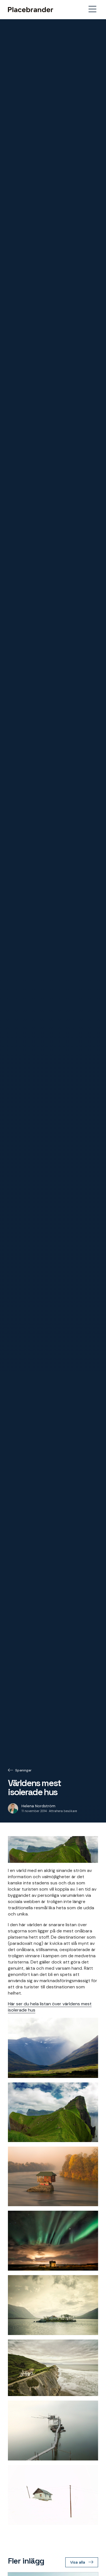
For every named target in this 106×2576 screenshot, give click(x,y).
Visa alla (78, 2562)
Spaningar (23, 1770)
